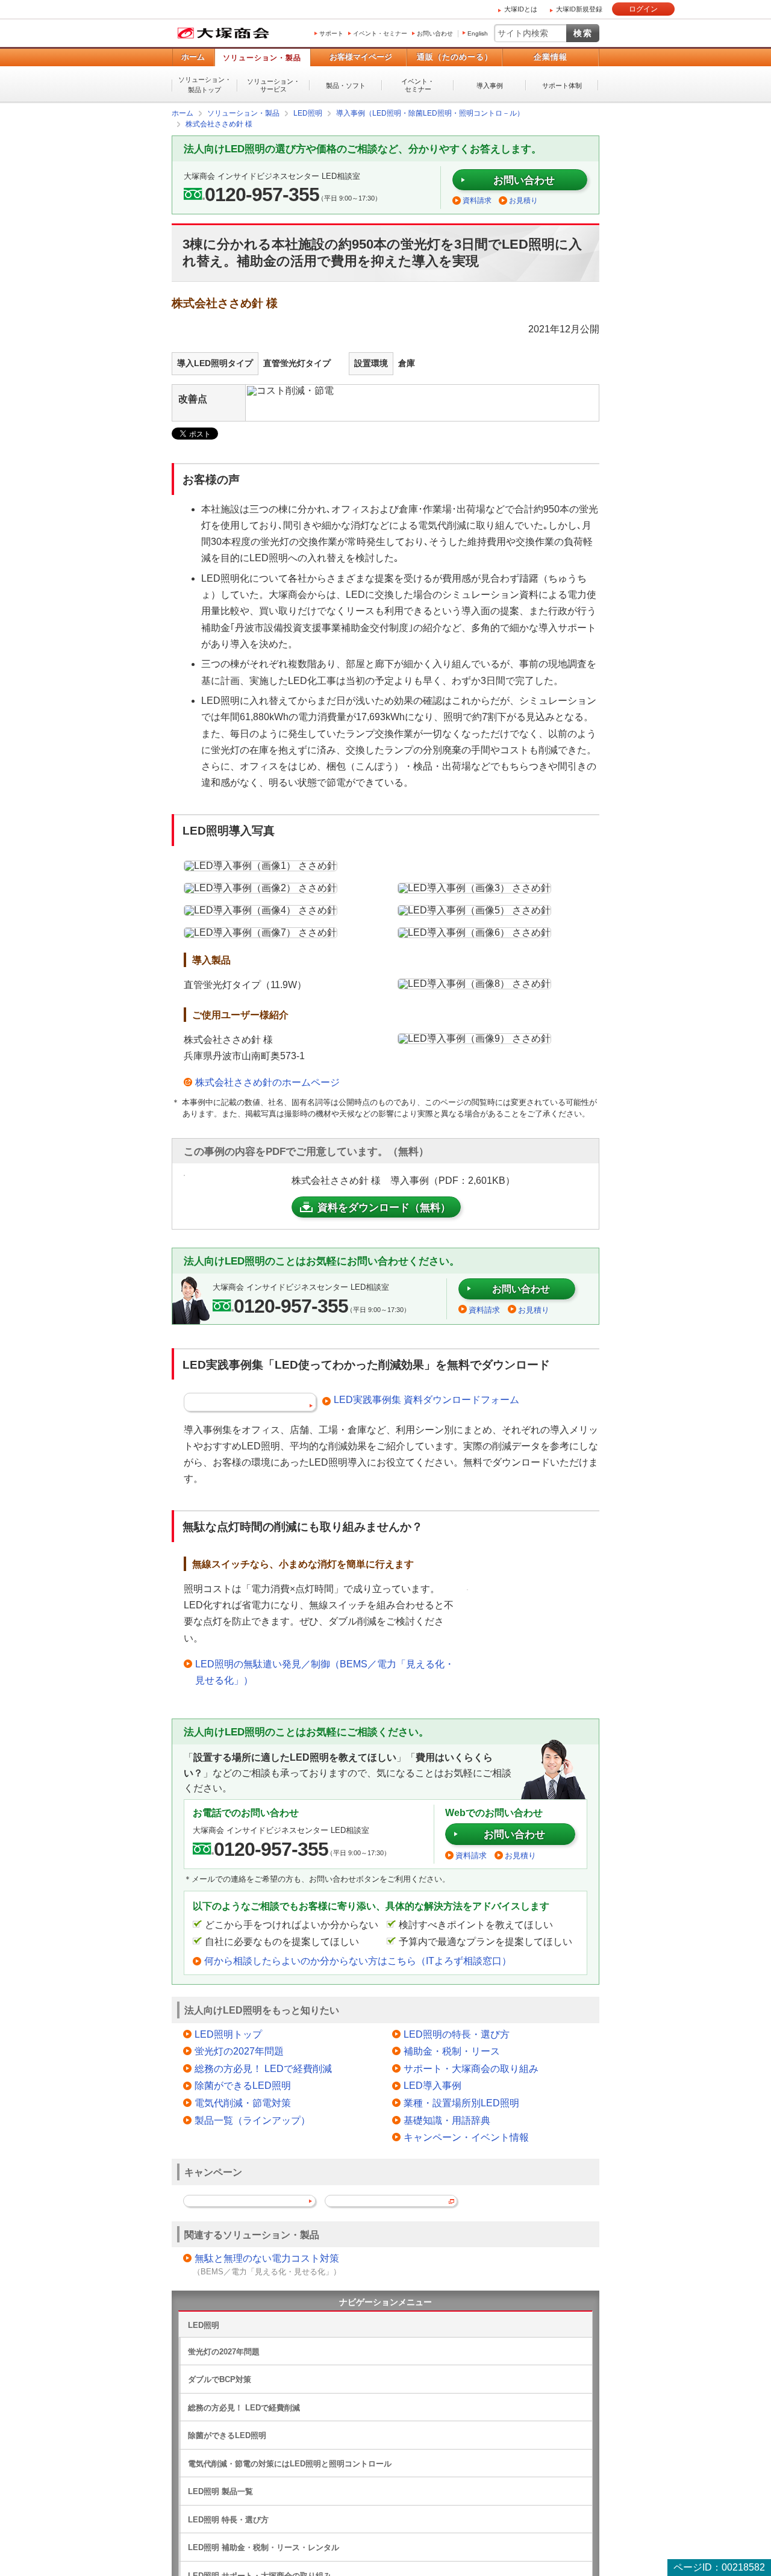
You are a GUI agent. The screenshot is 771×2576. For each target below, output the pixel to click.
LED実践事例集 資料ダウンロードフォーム (426, 1399)
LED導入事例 (432, 2085)
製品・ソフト (346, 86)
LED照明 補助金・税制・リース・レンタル (264, 2547)
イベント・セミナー (380, 33)
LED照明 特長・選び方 (228, 2519)
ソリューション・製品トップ (205, 85)
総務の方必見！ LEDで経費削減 (263, 2068)
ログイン (643, 9)
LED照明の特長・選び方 (457, 2034)
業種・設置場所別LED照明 (461, 2102)
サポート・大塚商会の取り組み (471, 2068)
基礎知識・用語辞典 (447, 2120)
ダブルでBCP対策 (220, 2379)
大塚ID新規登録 (579, 9)
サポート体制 (562, 86)
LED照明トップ (228, 2034)
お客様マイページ (361, 57)
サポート (331, 33)
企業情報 (551, 57)
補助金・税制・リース (452, 2051)
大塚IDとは (521, 9)
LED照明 (204, 2325)
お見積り (523, 200)
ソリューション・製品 (262, 58)
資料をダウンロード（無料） (384, 1207)
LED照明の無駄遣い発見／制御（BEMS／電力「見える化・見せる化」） (325, 1672)
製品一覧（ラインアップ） (252, 2120)
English (478, 33)
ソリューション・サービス (273, 85)
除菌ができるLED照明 (243, 2085)
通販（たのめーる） (455, 57)
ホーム (193, 57)
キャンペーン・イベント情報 (466, 2137)
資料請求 (477, 200)
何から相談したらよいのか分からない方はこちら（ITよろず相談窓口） (358, 1960)
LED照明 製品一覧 (220, 2491)
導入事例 (490, 86)
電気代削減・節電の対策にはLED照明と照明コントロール (290, 2463)
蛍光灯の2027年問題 (239, 2051)
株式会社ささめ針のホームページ (267, 1082)
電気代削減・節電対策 (243, 2102)
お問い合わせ (435, 33)
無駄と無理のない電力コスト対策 (267, 2258)
